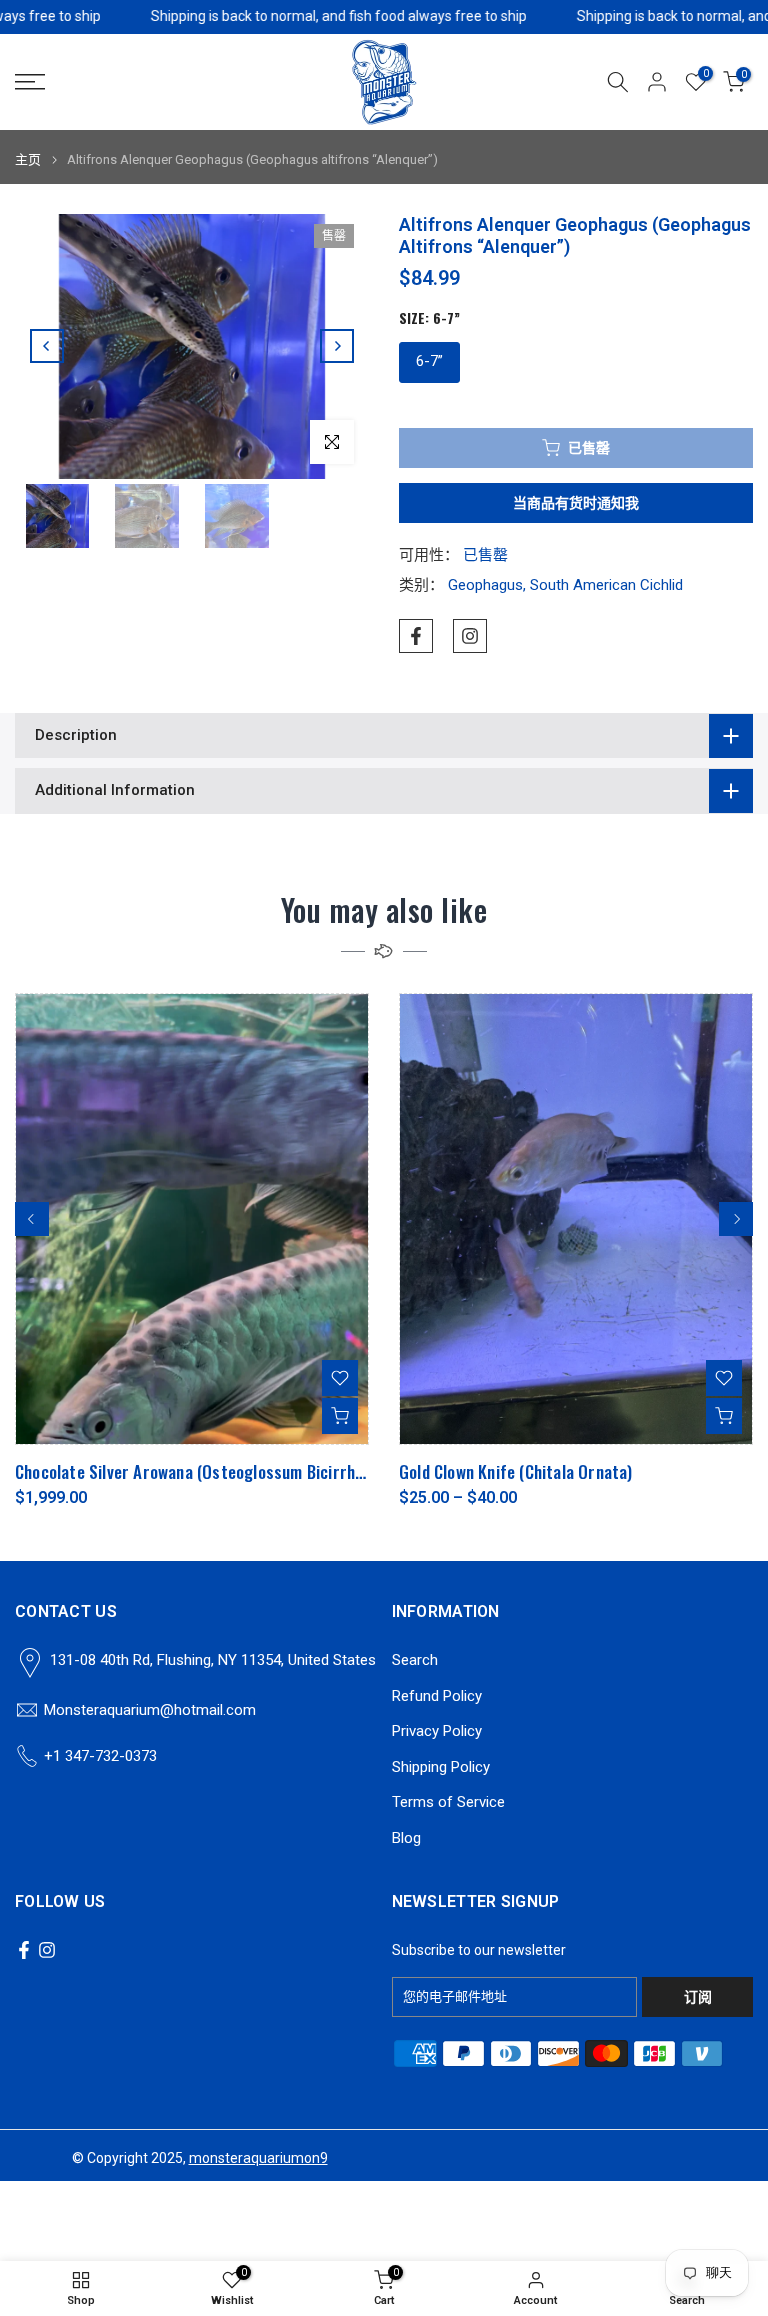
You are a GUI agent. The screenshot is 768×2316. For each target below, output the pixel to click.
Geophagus (485, 585)
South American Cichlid (606, 585)
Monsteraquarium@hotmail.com (150, 1710)
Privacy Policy (437, 1731)
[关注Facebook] (416, 636)
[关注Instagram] (470, 636)
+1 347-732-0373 (100, 1756)
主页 (28, 159)
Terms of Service (448, 1802)
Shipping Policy (441, 1767)
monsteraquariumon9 (258, 2158)
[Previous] (47, 346)
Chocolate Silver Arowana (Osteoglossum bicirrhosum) (206, 1471)
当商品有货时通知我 (576, 503)
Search (415, 1660)
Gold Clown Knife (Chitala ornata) (516, 1471)
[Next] (337, 346)
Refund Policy (437, 1696)
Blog (406, 1838)
